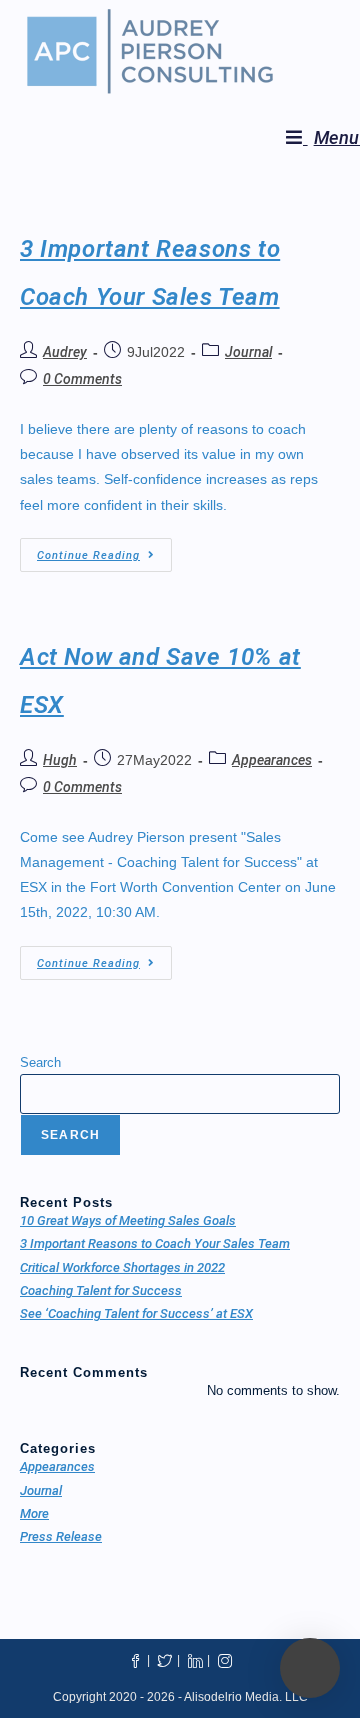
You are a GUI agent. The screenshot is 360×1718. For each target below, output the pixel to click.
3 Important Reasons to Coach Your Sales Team (155, 1243)
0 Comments (82, 379)
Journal (248, 352)
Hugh (60, 760)
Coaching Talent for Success (101, 1290)
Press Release (61, 1536)
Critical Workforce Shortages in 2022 (122, 1267)
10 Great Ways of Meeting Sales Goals (128, 1220)
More (34, 1513)
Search (40, 1062)
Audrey (65, 352)
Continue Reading (104, 550)
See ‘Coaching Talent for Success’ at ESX (136, 1313)
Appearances (272, 760)
